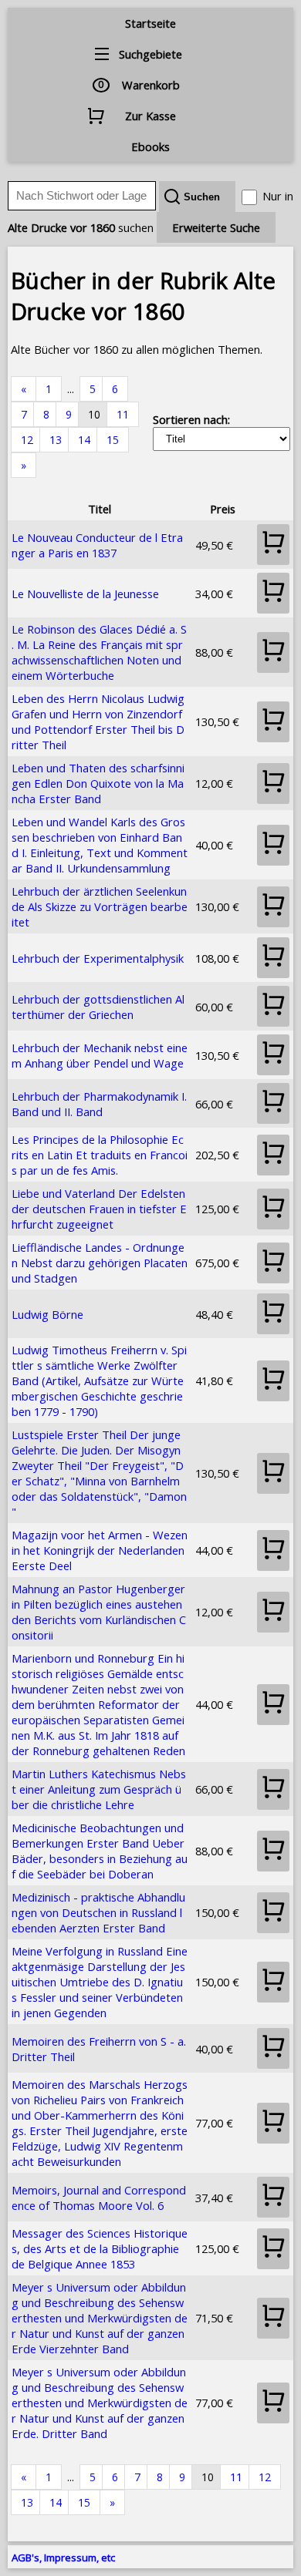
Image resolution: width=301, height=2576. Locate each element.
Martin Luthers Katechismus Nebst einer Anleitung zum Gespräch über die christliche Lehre (99, 1789)
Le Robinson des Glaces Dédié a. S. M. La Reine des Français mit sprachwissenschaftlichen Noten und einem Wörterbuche (99, 652)
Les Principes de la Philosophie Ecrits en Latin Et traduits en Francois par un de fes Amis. (100, 1155)
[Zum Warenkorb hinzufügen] (273, 545)
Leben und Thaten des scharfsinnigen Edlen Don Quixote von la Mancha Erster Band (98, 783)
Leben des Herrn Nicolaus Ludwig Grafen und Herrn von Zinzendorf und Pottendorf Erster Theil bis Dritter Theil (98, 721)
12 (27, 440)
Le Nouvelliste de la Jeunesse (85, 594)
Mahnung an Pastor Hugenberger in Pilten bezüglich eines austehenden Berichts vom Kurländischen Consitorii (99, 1612)
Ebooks (150, 146)
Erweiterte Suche (216, 227)
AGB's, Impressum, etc (63, 2558)
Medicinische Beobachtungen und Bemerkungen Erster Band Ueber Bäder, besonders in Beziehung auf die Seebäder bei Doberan (100, 1851)
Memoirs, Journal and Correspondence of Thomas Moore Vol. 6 (99, 2198)
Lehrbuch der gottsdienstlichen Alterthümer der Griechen (98, 1007)
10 (94, 414)
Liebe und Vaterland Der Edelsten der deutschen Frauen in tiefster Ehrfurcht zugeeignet (99, 1209)
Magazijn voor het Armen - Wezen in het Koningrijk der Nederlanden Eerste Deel (100, 1550)
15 (113, 440)
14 (84, 440)
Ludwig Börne (47, 1314)
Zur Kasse (150, 116)
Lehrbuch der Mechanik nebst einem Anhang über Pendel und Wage (100, 1055)
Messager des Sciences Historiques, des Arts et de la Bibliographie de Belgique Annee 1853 (100, 2248)
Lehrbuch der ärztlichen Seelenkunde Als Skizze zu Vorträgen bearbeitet (100, 906)
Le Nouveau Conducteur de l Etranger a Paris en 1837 (97, 545)
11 (123, 414)
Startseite (150, 23)
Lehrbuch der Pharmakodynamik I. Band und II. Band (99, 1104)
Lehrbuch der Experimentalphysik (98, 958)
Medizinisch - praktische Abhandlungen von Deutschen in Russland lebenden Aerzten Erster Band (98, 1912)
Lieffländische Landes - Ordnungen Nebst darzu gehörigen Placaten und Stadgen (100, 1263)
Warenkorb (151, 85)
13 (56, 440)
